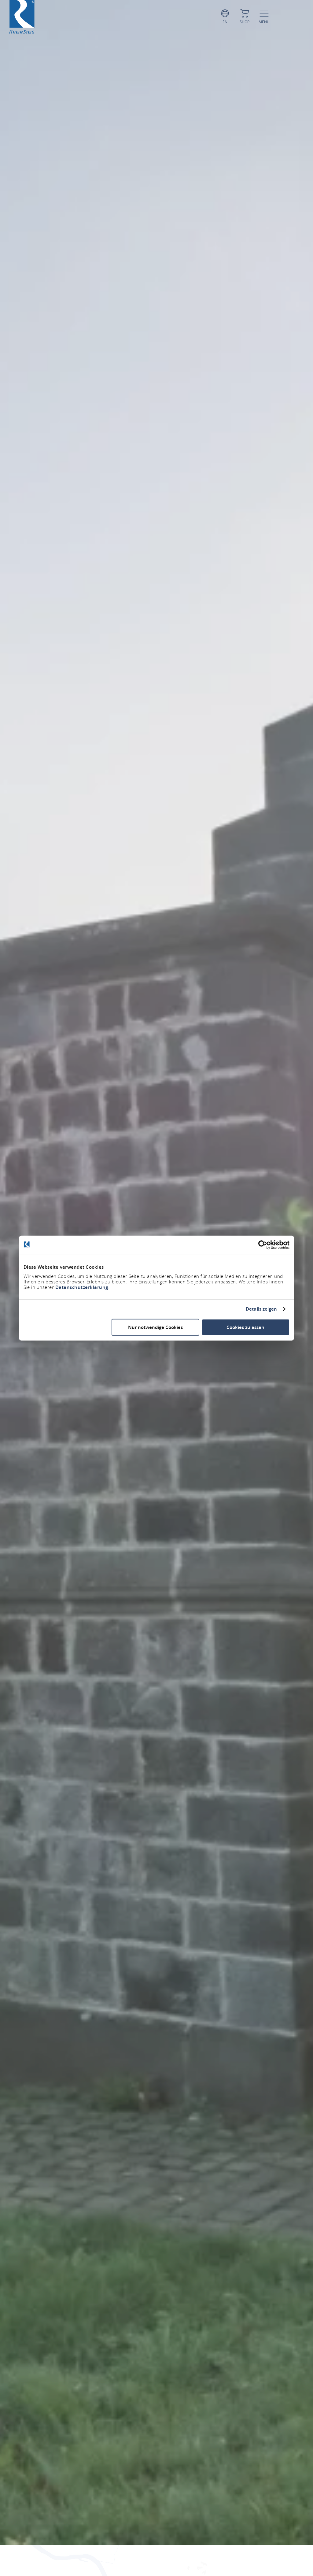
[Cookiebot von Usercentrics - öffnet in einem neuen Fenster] (263, 1245)
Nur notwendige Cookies (155, 1327)
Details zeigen (261, 1309)
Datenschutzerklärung (82, 1287)
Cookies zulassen (245, 1327)
